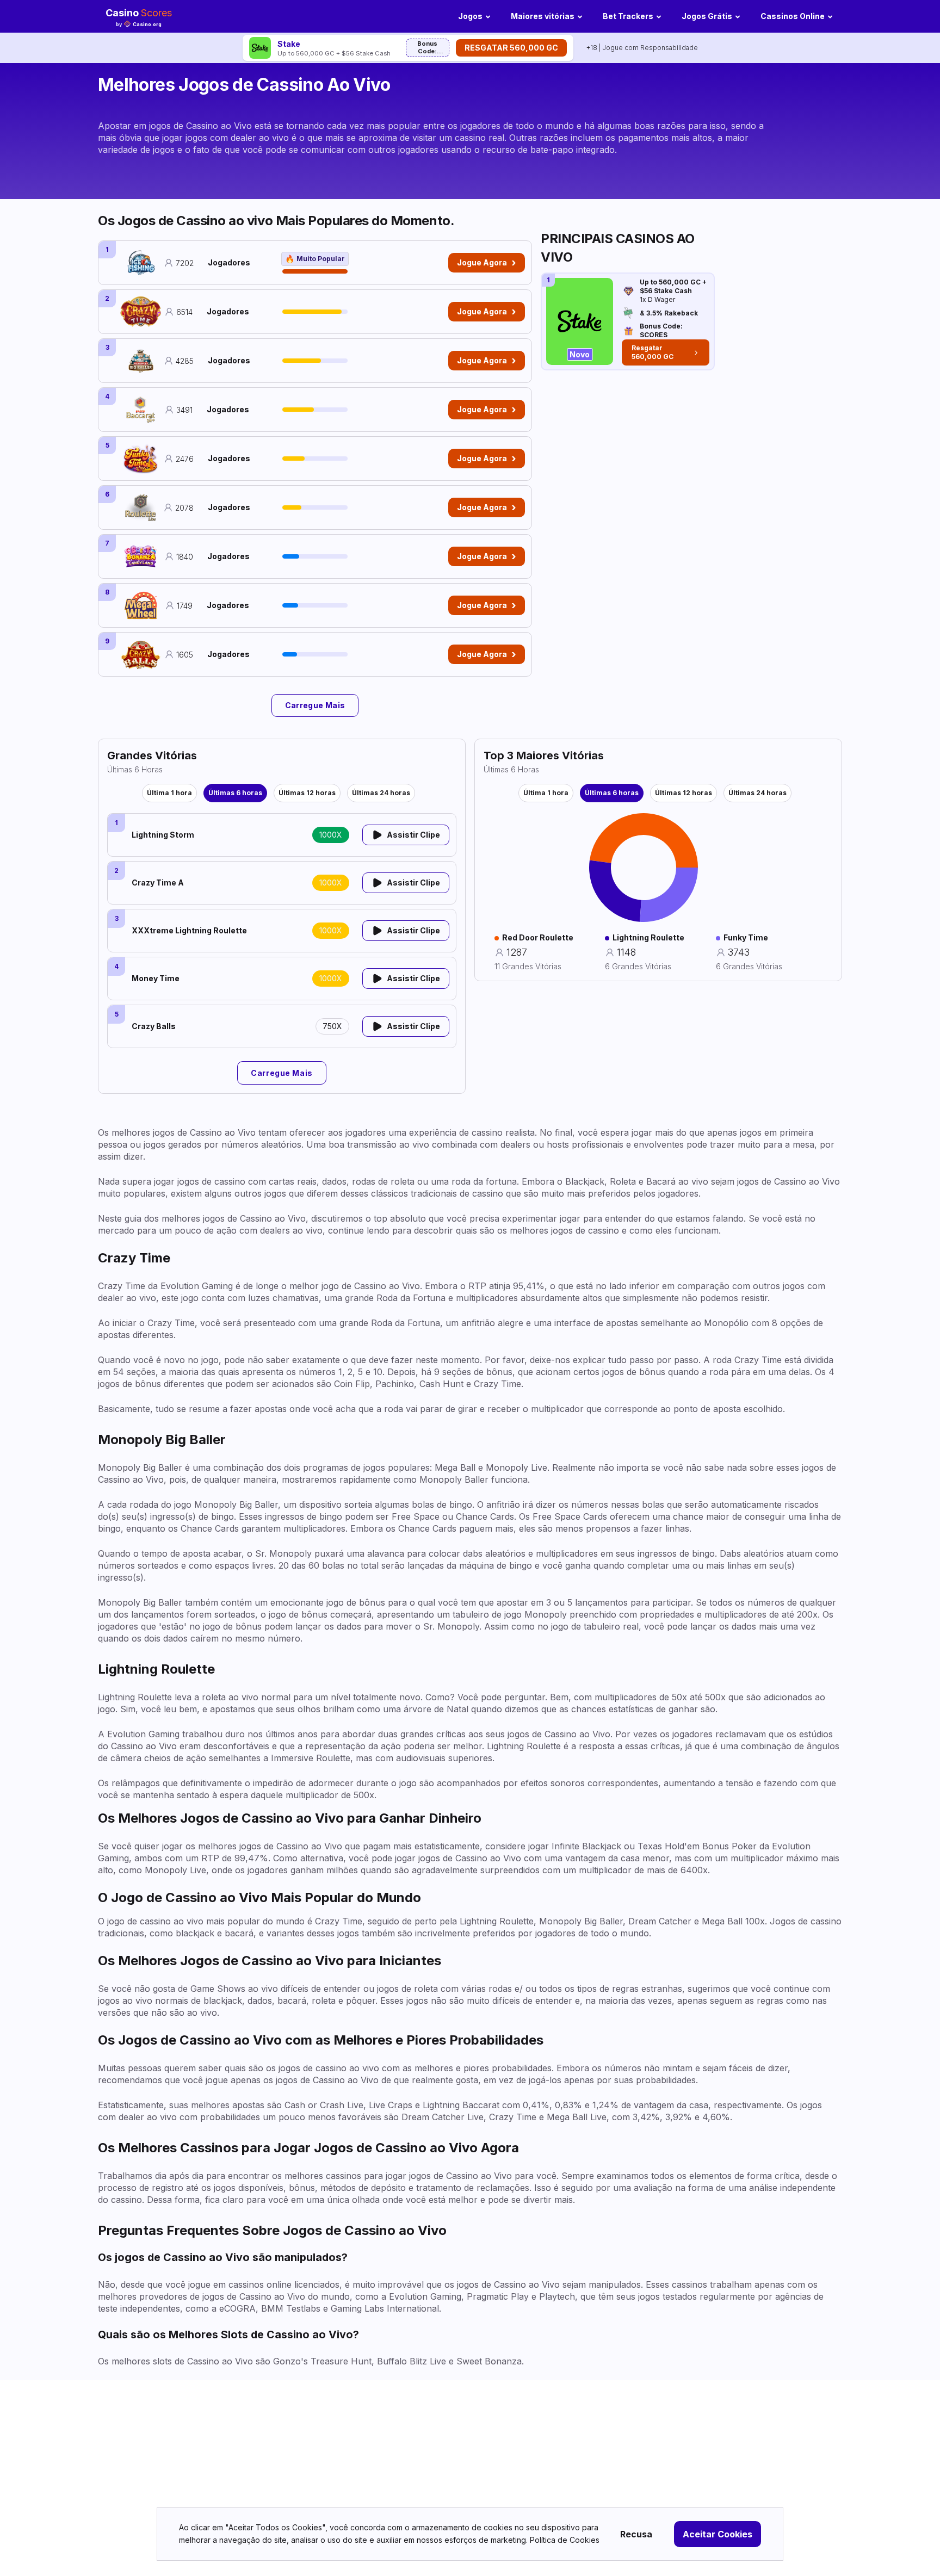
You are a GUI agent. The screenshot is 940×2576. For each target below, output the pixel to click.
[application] (644, 868)
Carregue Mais (315, 705)
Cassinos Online (793, 16)
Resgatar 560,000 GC (511, 48)
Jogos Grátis (707, 16)
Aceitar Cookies (718, 2534)
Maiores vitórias (543, 16)
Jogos (470, 16)
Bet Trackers (628, 16)
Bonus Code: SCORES (427, 48)
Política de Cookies (565, 2540)
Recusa (636, 2534)
